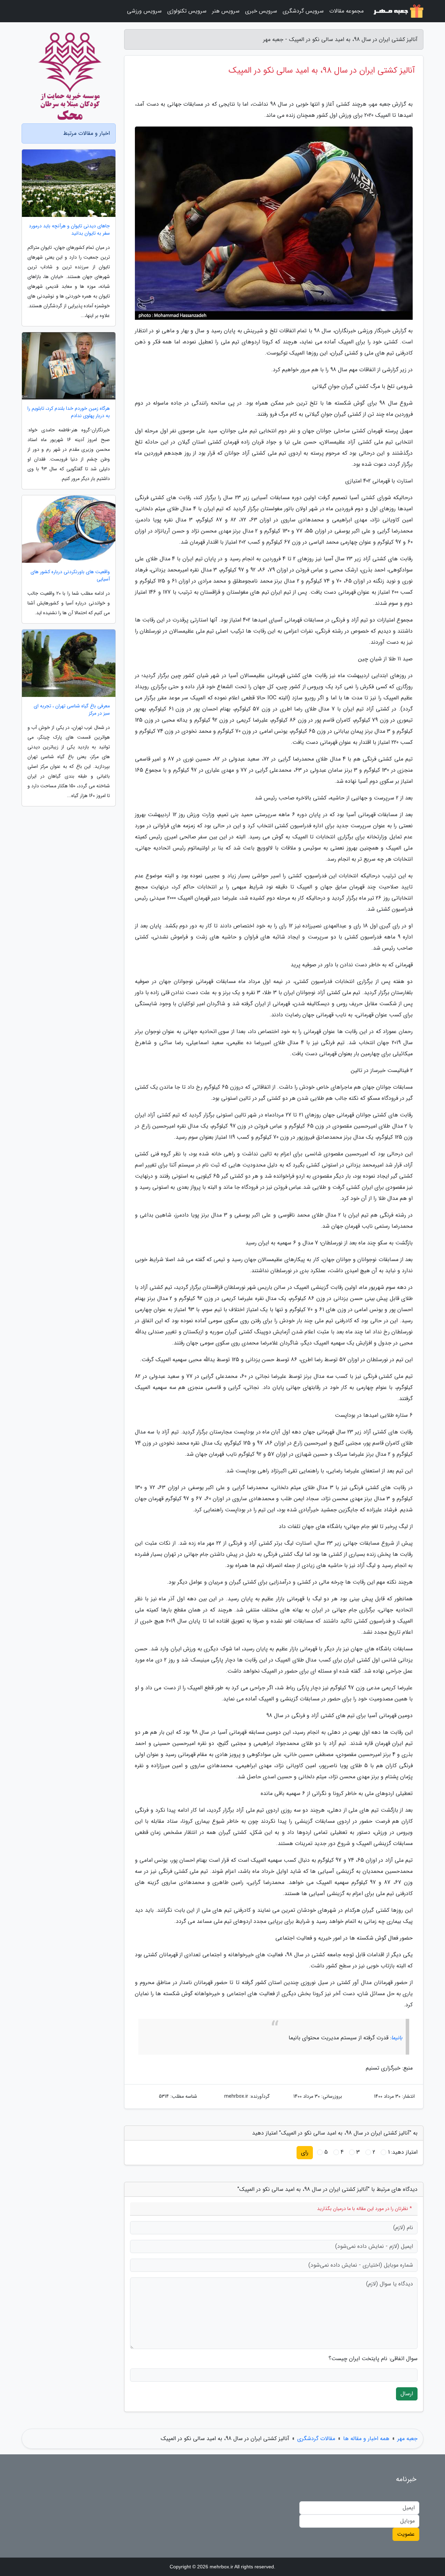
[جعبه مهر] (398, 11)
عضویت (406, 2534)
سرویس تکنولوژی (187, 11)
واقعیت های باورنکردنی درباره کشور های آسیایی (70, 576)
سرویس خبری (261, 11)
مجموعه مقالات (346, 11)
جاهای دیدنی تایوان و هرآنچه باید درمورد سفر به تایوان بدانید (69, 230)
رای (305, 2152)
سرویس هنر (226, 11)
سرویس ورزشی (144, 11)
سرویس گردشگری (303, 11)
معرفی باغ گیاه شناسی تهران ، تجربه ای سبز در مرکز (72, 710)
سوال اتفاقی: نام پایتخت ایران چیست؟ (373, 2359)
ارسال (407, 2394)
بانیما (397, 2038)
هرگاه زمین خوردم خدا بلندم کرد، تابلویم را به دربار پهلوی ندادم (69, 412)
